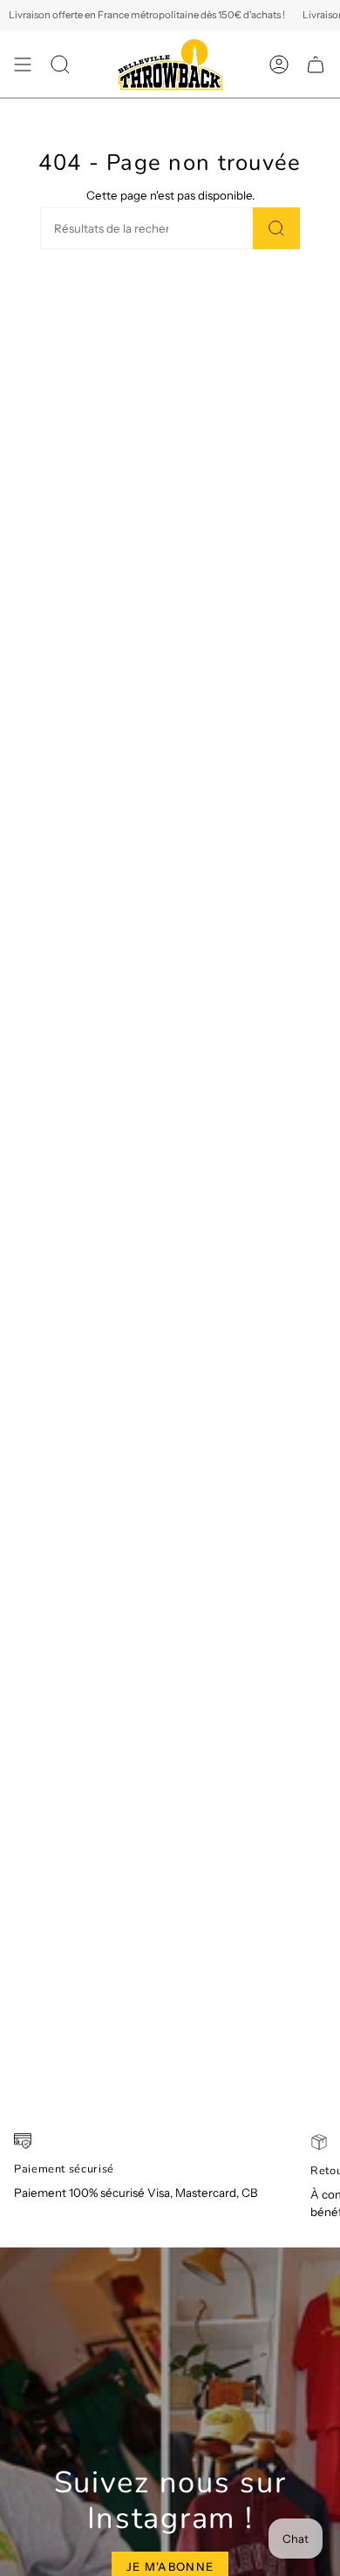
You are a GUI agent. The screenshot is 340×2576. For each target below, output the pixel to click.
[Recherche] (276, 228)
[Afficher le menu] (23, 64)
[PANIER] (316, 64)
